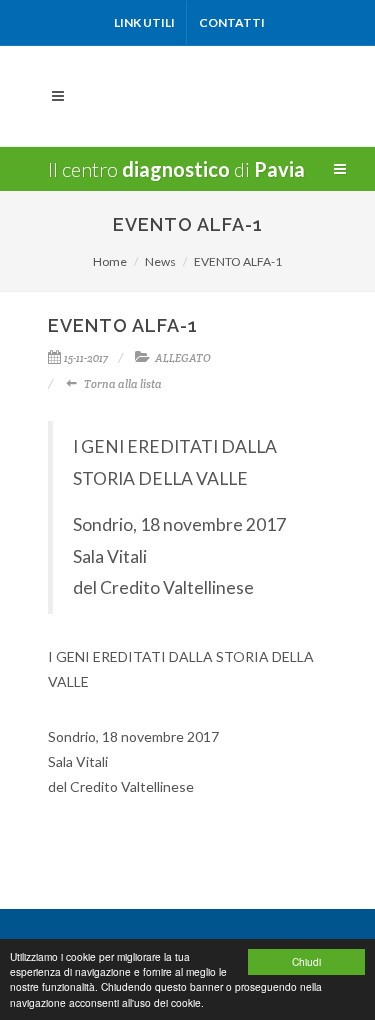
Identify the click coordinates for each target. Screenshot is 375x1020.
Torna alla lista (123, 384)
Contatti (232, 22)
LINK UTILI (144, 22)
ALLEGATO (183, 358)
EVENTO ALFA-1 (238, 261)
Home (110, 261)
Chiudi (306, 961)
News (160, 261)
